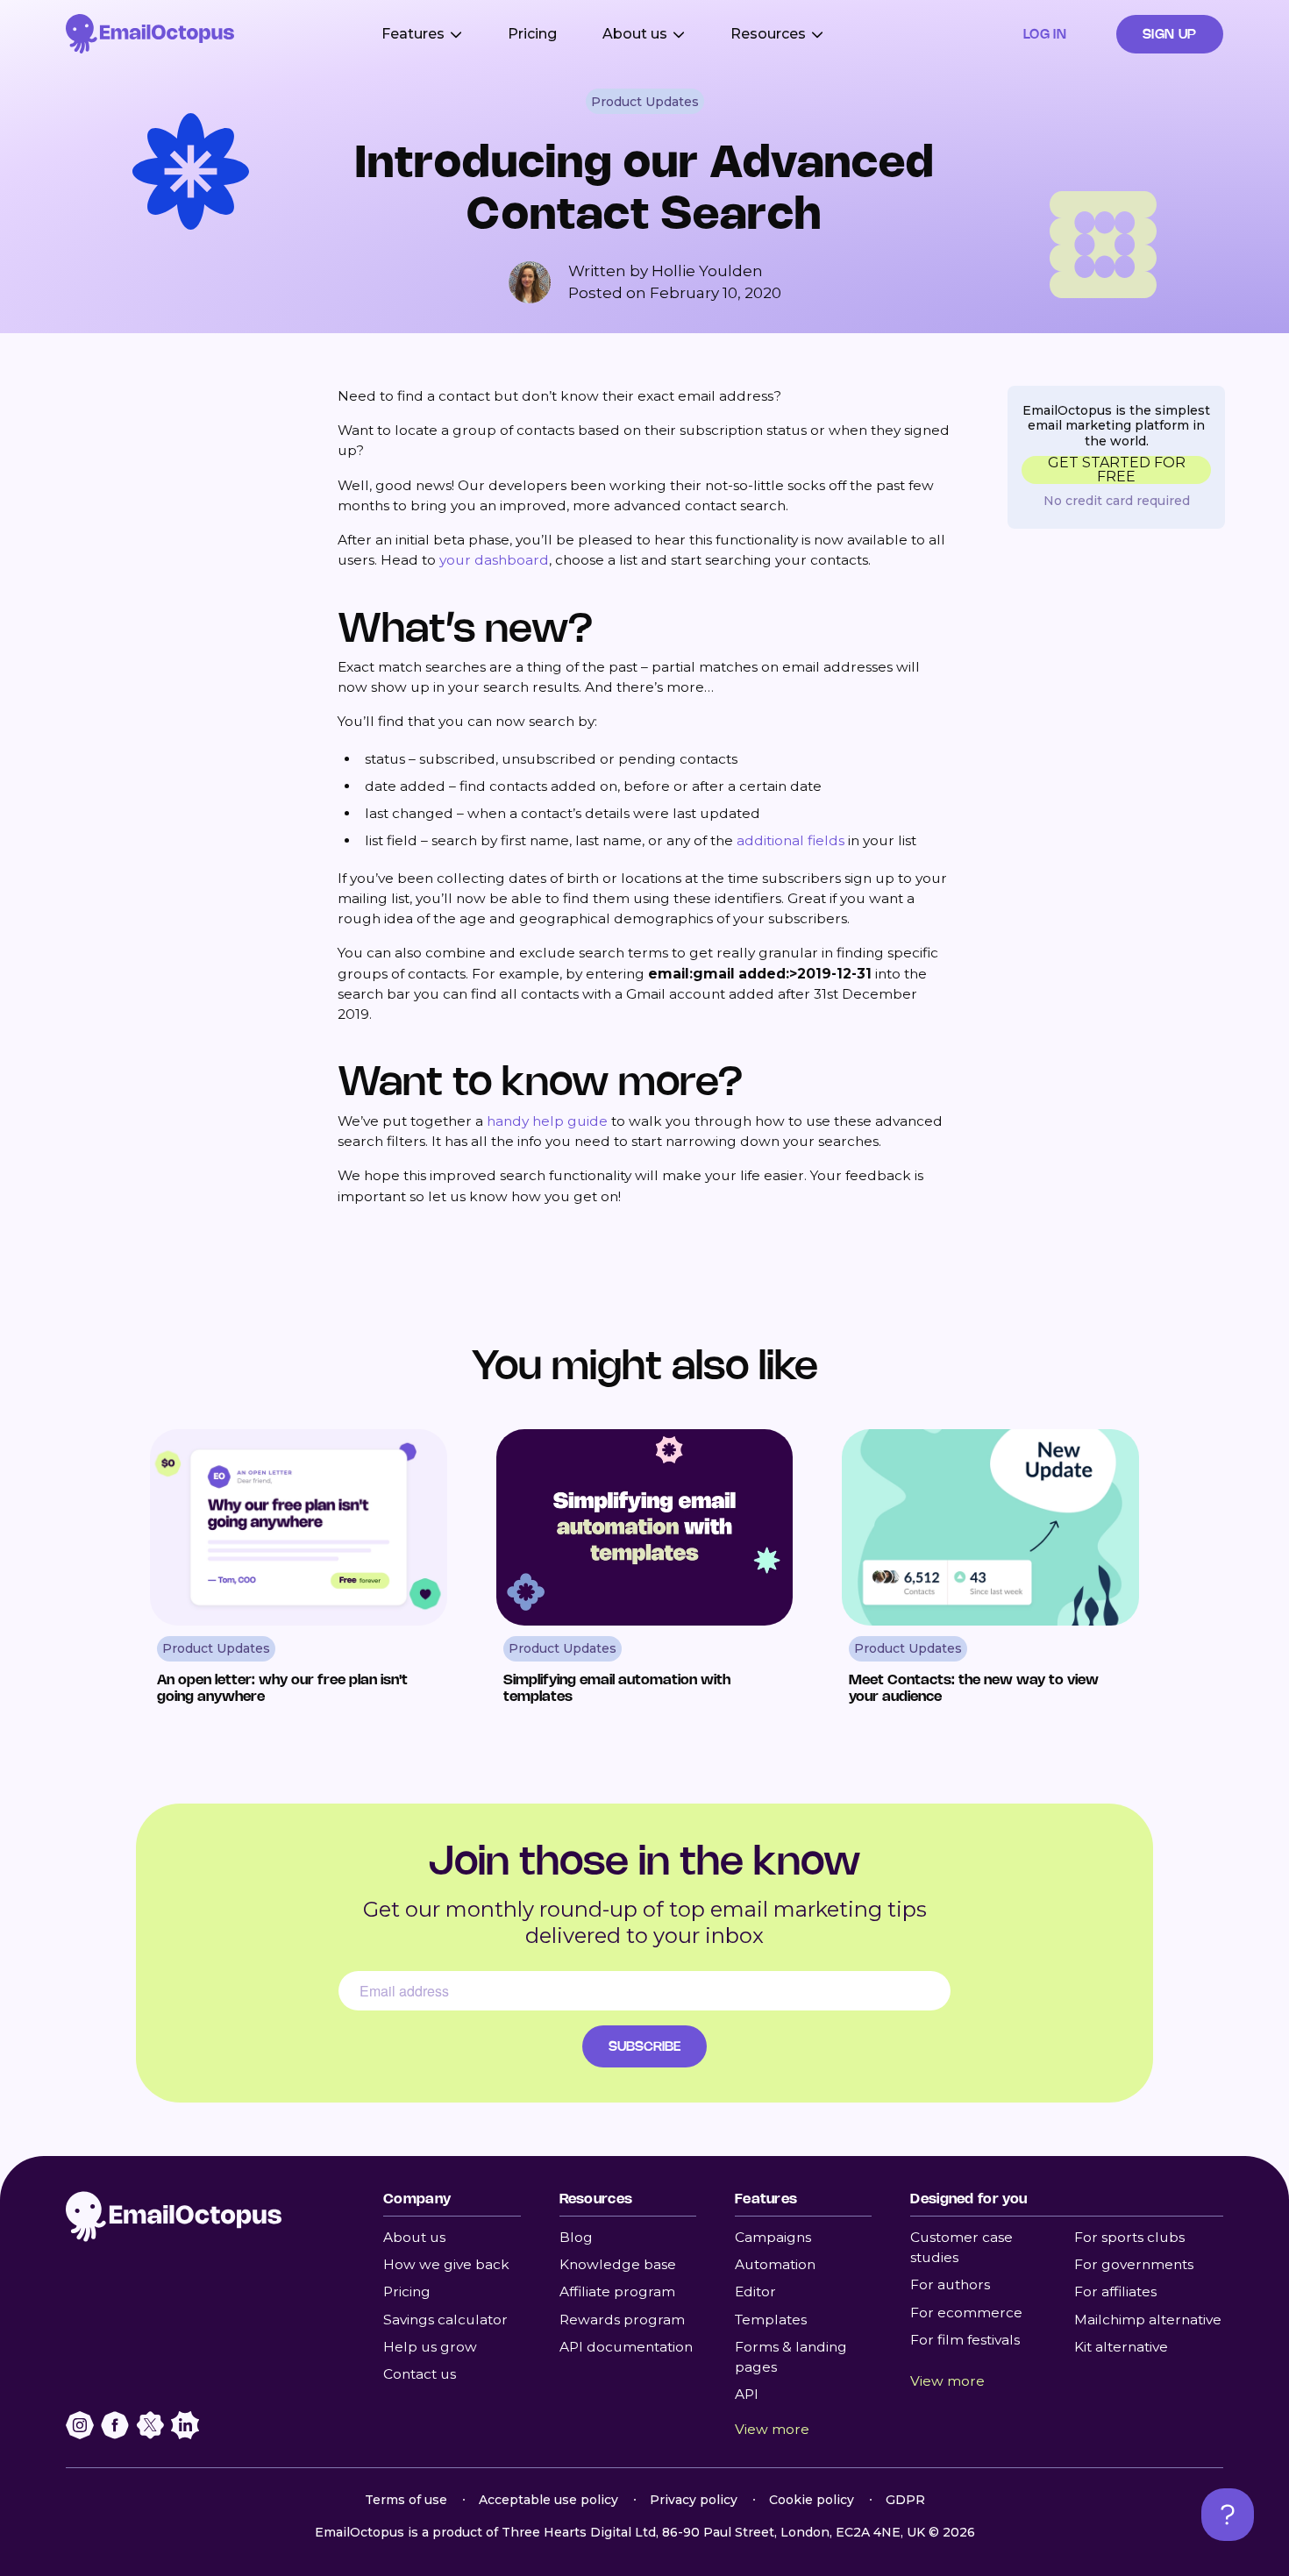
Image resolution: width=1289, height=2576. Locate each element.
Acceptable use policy (548, 2500)
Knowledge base (618, 2264)
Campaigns (773, 2237)
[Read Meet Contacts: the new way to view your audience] (990, 1574)
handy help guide (547, 1121)
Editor (755, 2291)
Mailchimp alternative (1148, 2320)
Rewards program (622, 2320)
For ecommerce (966, 2313)
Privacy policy (694, 2500)
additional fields (790, 840)
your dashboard (494, 560)
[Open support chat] (1228, 2515)
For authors (950, 2284)
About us (414, 2237)
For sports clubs (1129, 2237)
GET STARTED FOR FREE (1117, 470)
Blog (576, 2237)
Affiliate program (617, 2291)
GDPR (905, 2500)
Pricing (532, 34)
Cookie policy (812, 2500)
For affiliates (1115, 2291)
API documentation (626, 2347)
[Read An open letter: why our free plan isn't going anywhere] (299, 1574)
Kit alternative (1121, 2347)
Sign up (1170, 34)
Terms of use (406, 2500)
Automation (775, 2264)
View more (772, 2429)
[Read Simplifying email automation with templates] (645, 1574)
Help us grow (430, 2347)
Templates (771, 2320)
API (747, 2394)
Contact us (420, 2374)
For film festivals (965, 2340)
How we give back (446, 2264)
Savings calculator (445, 2320)
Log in (1045, 34)
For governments (1134, 2264)
